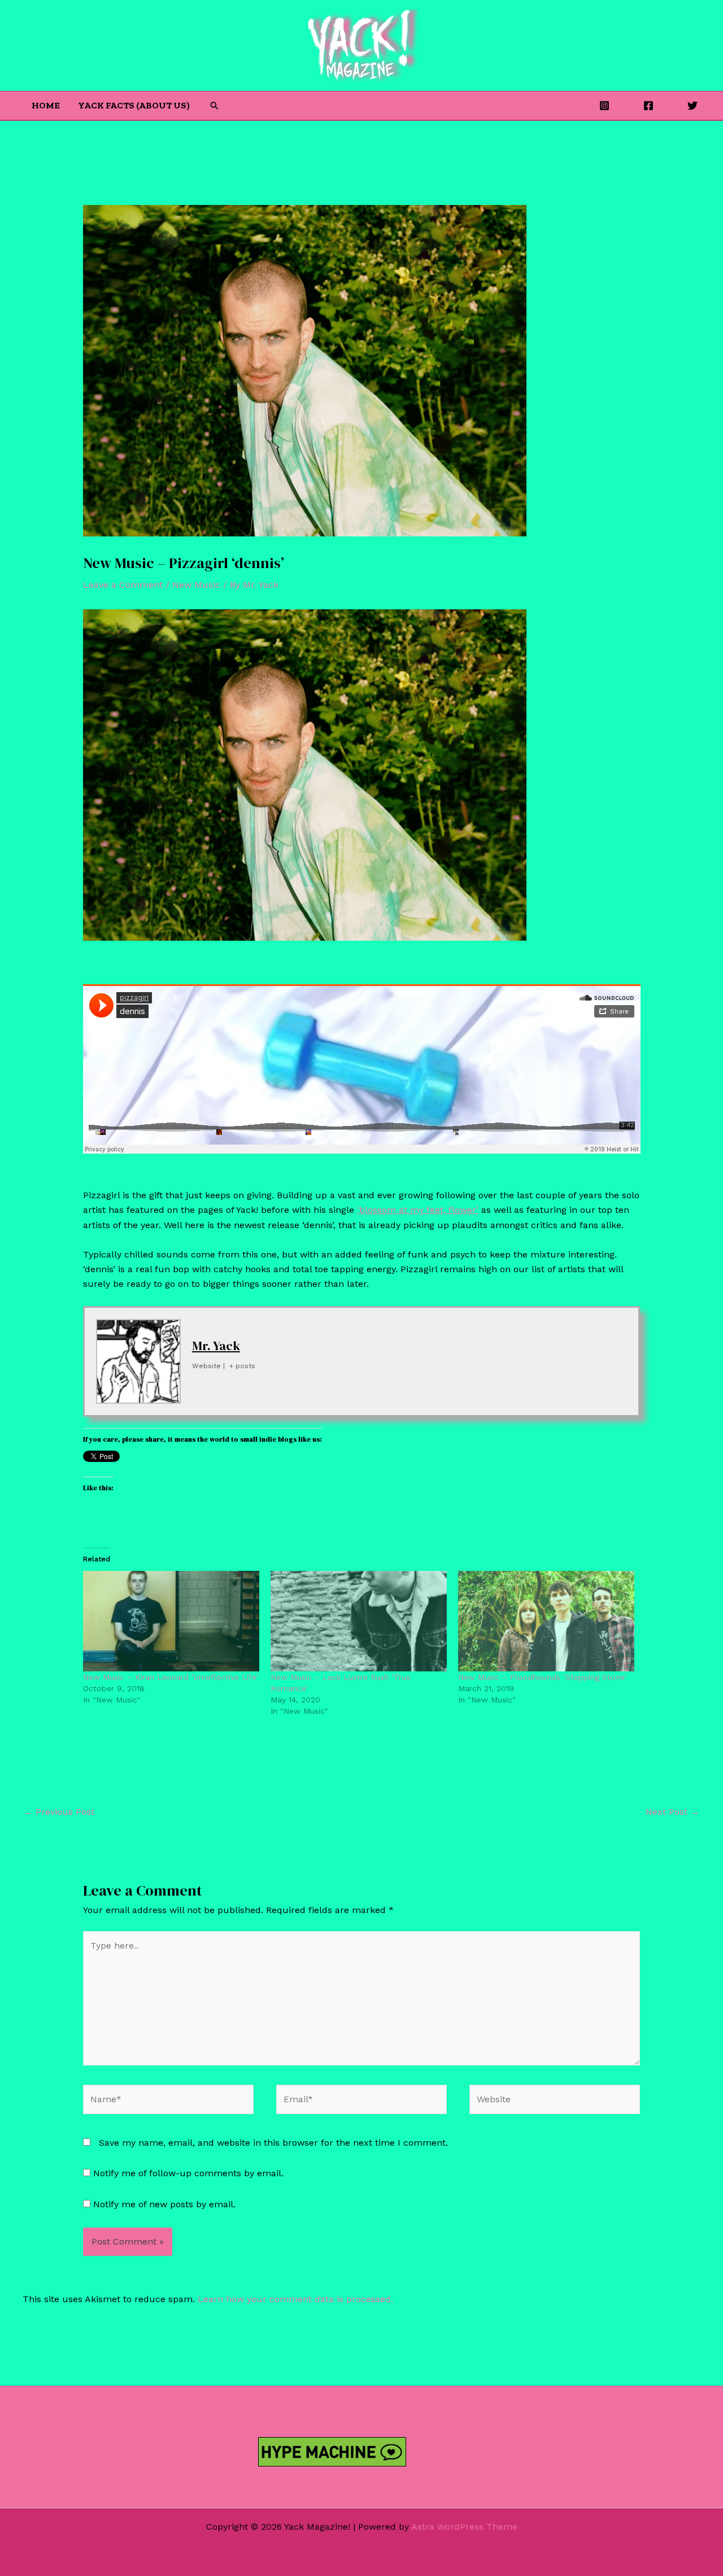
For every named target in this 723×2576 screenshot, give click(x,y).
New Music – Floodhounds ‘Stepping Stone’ (542, 1677)
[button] (215, 106)
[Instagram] (604, 106)
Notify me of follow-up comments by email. (188, 2173)
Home (46, 105)
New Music (196, 585)
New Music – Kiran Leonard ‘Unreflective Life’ (171, 1677)
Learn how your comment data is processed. (295, 2299)
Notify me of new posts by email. (164, 2204)
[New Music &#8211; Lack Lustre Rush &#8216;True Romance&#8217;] (359, 1621)
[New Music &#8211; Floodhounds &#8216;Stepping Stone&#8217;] (546, 1621)
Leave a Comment (123, 585)
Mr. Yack (216, 1346)
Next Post (672, 1812)
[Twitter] (692, 106)
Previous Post (59, 1812)
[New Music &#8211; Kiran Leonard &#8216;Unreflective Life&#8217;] (171, 1621)
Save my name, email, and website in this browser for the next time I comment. (273, 2143)
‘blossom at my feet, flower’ (418, 1210)
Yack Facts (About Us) (134, 105)
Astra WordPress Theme (464, 2527)
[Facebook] (648, 106)
